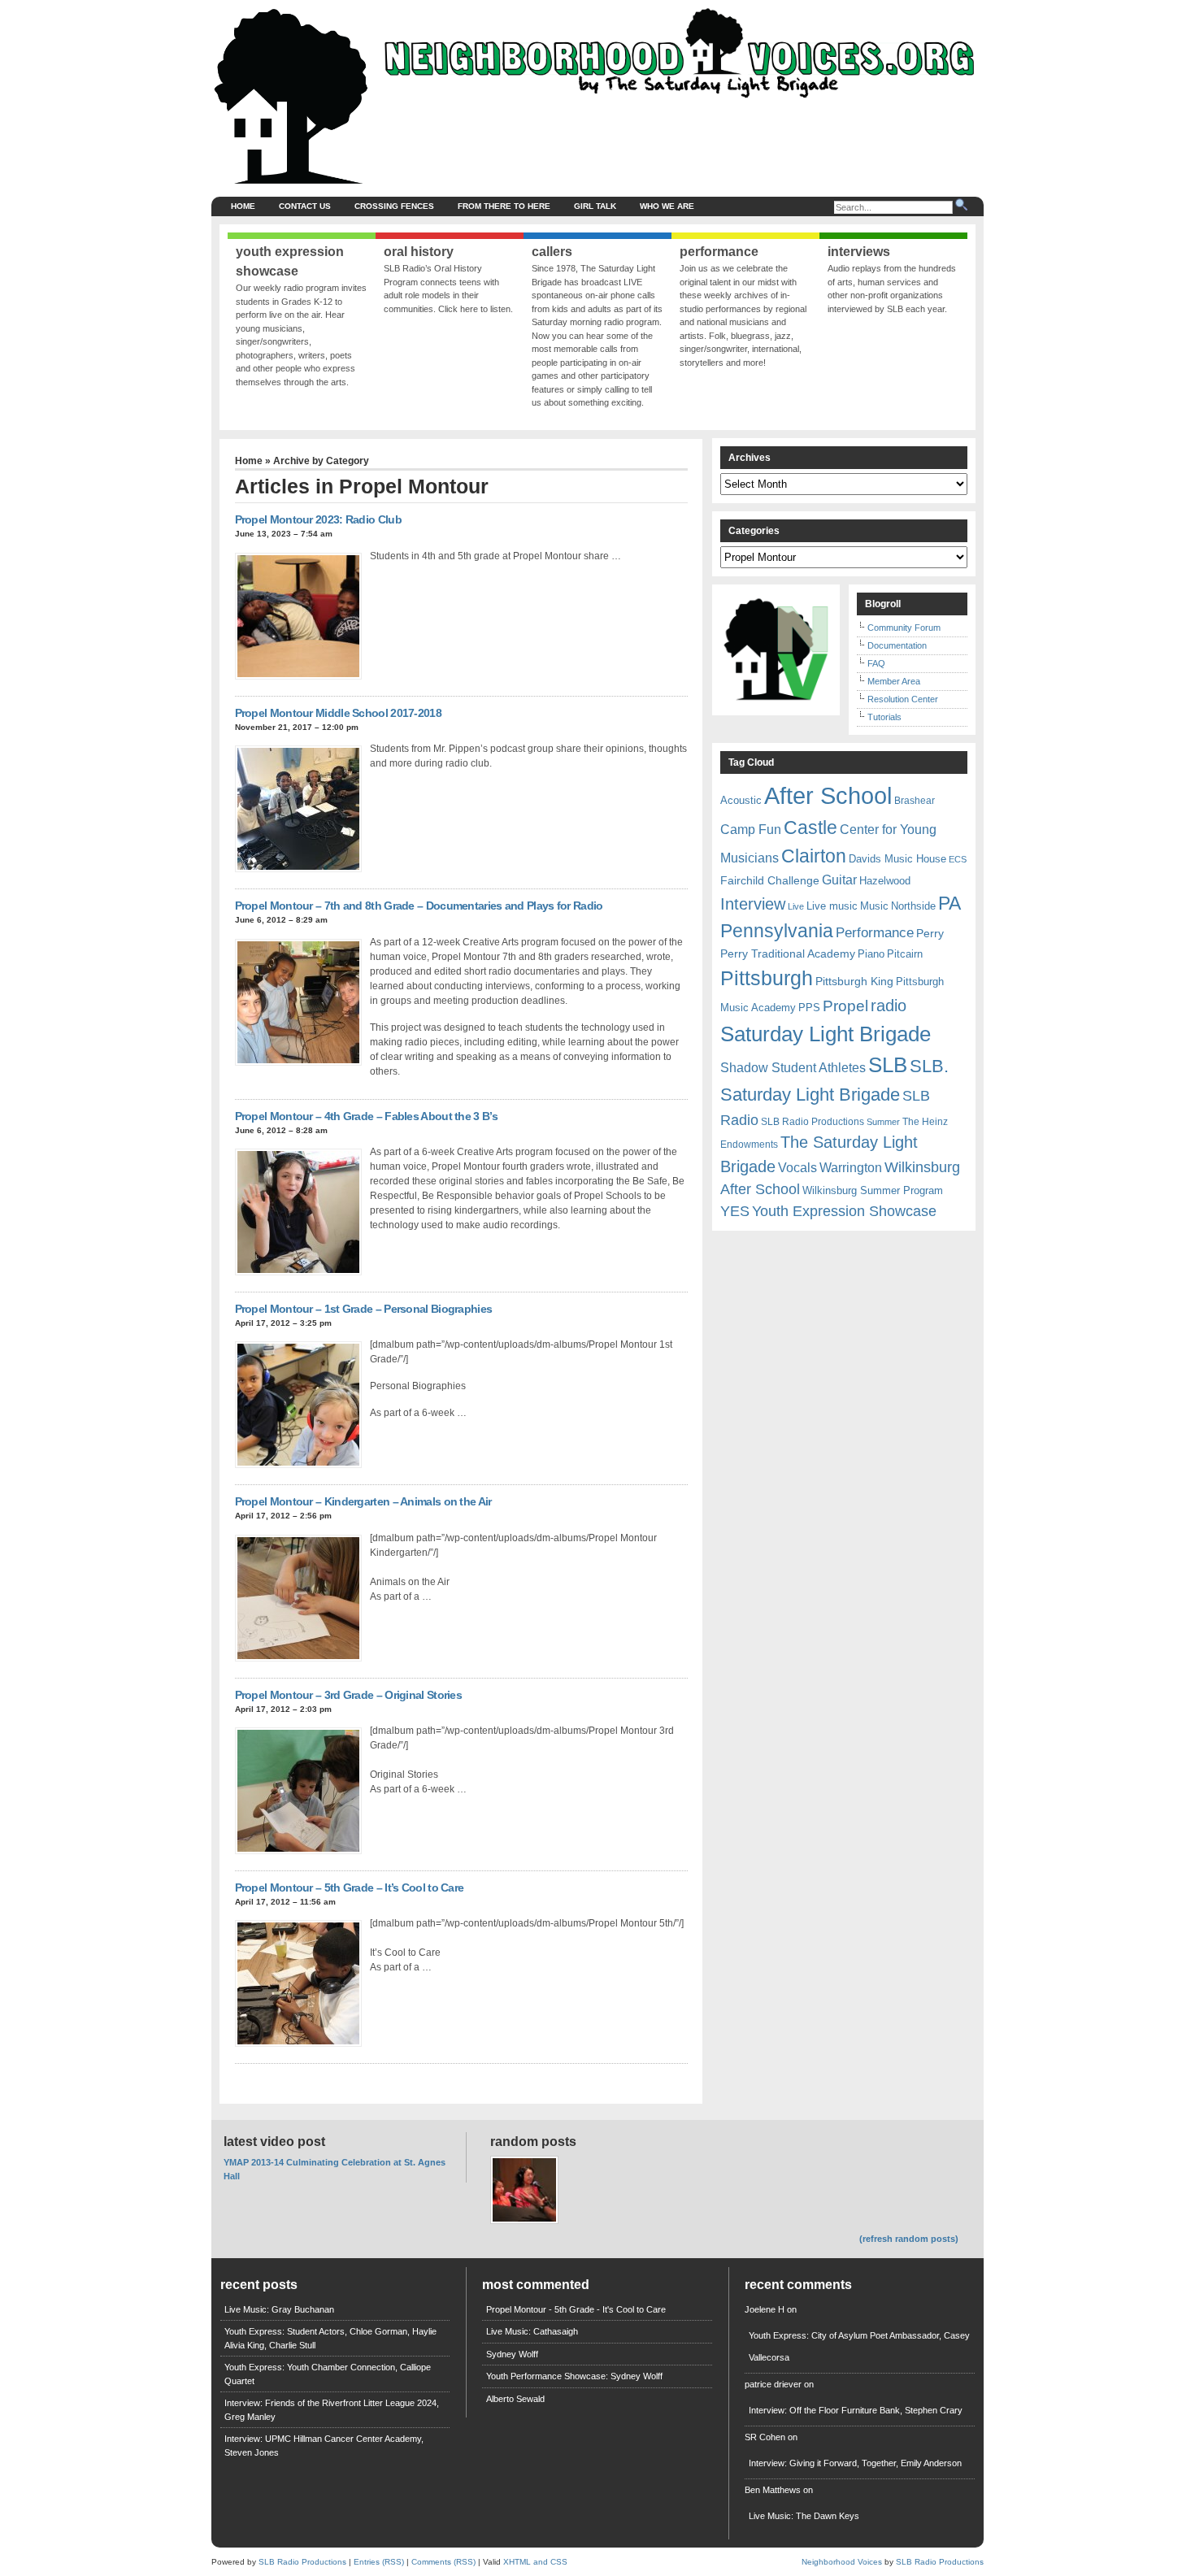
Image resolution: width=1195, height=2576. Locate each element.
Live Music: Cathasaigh (532, 2331)
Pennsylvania (777, 931)
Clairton (814, 856)
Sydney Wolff (512, 2354)
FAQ (876, 663)
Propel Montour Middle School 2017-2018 (338, 713)
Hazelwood (885, 881)
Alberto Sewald (515, 2399)
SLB (888, 1065)
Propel (845, 1006)
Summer (883, 1122)
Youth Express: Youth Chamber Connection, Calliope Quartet (328, 2374)
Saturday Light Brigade (826, 1034)
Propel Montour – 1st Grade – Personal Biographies (364, 1309)
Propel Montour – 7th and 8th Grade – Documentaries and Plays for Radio (419, 906)
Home (243, 206)
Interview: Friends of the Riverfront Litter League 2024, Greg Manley (332, 2410)
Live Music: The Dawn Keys (804, 2516)
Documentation (897, 645)
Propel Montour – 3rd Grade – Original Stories (349, 1695)
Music (874, 906)
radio (889, 1006)
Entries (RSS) (379, 2562)
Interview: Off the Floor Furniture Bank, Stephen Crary (856, 2410)
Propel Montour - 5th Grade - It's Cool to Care (576, 2309)
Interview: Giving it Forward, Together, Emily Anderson (855, 2463)
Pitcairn (905, 954)
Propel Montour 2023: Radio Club (318, 519)
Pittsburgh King (854, 981)
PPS (809, 1008)
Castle (810, 828)
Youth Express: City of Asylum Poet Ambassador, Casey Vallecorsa (859, 2346)
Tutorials (884, 717)
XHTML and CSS (535, 2562)
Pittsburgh (767, 978)
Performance (875, 933)
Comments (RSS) (443, 2562)
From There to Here (504, 206)
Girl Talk (595, 206)
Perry (930, 933)
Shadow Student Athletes (793, 1068)
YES (735, 1211)
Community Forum (904, 628)
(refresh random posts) (909, 2239)
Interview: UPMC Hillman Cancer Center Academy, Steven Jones (324, 2446)
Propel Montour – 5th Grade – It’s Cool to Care (350, 1887)
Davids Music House (897, 859)
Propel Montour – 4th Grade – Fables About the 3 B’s (366, 1116)
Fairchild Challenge (770, 880)
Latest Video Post (274, 2142)
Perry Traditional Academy (788, 954)
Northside (913, 906)
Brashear (915, 801)
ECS (958, 859)
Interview (753, 904)
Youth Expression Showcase (844, 1211)
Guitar (839, 880)
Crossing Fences (394, 206)
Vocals (797, 1168)
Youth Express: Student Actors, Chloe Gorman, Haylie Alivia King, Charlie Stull (330, 2338)
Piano (871, 954)
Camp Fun (751, 830)
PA (949, 903)
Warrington (851, 1167)
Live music (832, 906)
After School (828, 795)
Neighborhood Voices (842, 2562)
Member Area (894, 681)
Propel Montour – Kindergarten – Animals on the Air (363, 1501)
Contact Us (305, 206)
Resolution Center (903, 699)
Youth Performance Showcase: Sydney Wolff (574, 2376)
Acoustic (741, 800)
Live (796, 906)
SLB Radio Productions (813, 1122)
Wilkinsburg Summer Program (873, 1190)
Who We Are (667, 206)
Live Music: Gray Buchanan (279, 2309)
